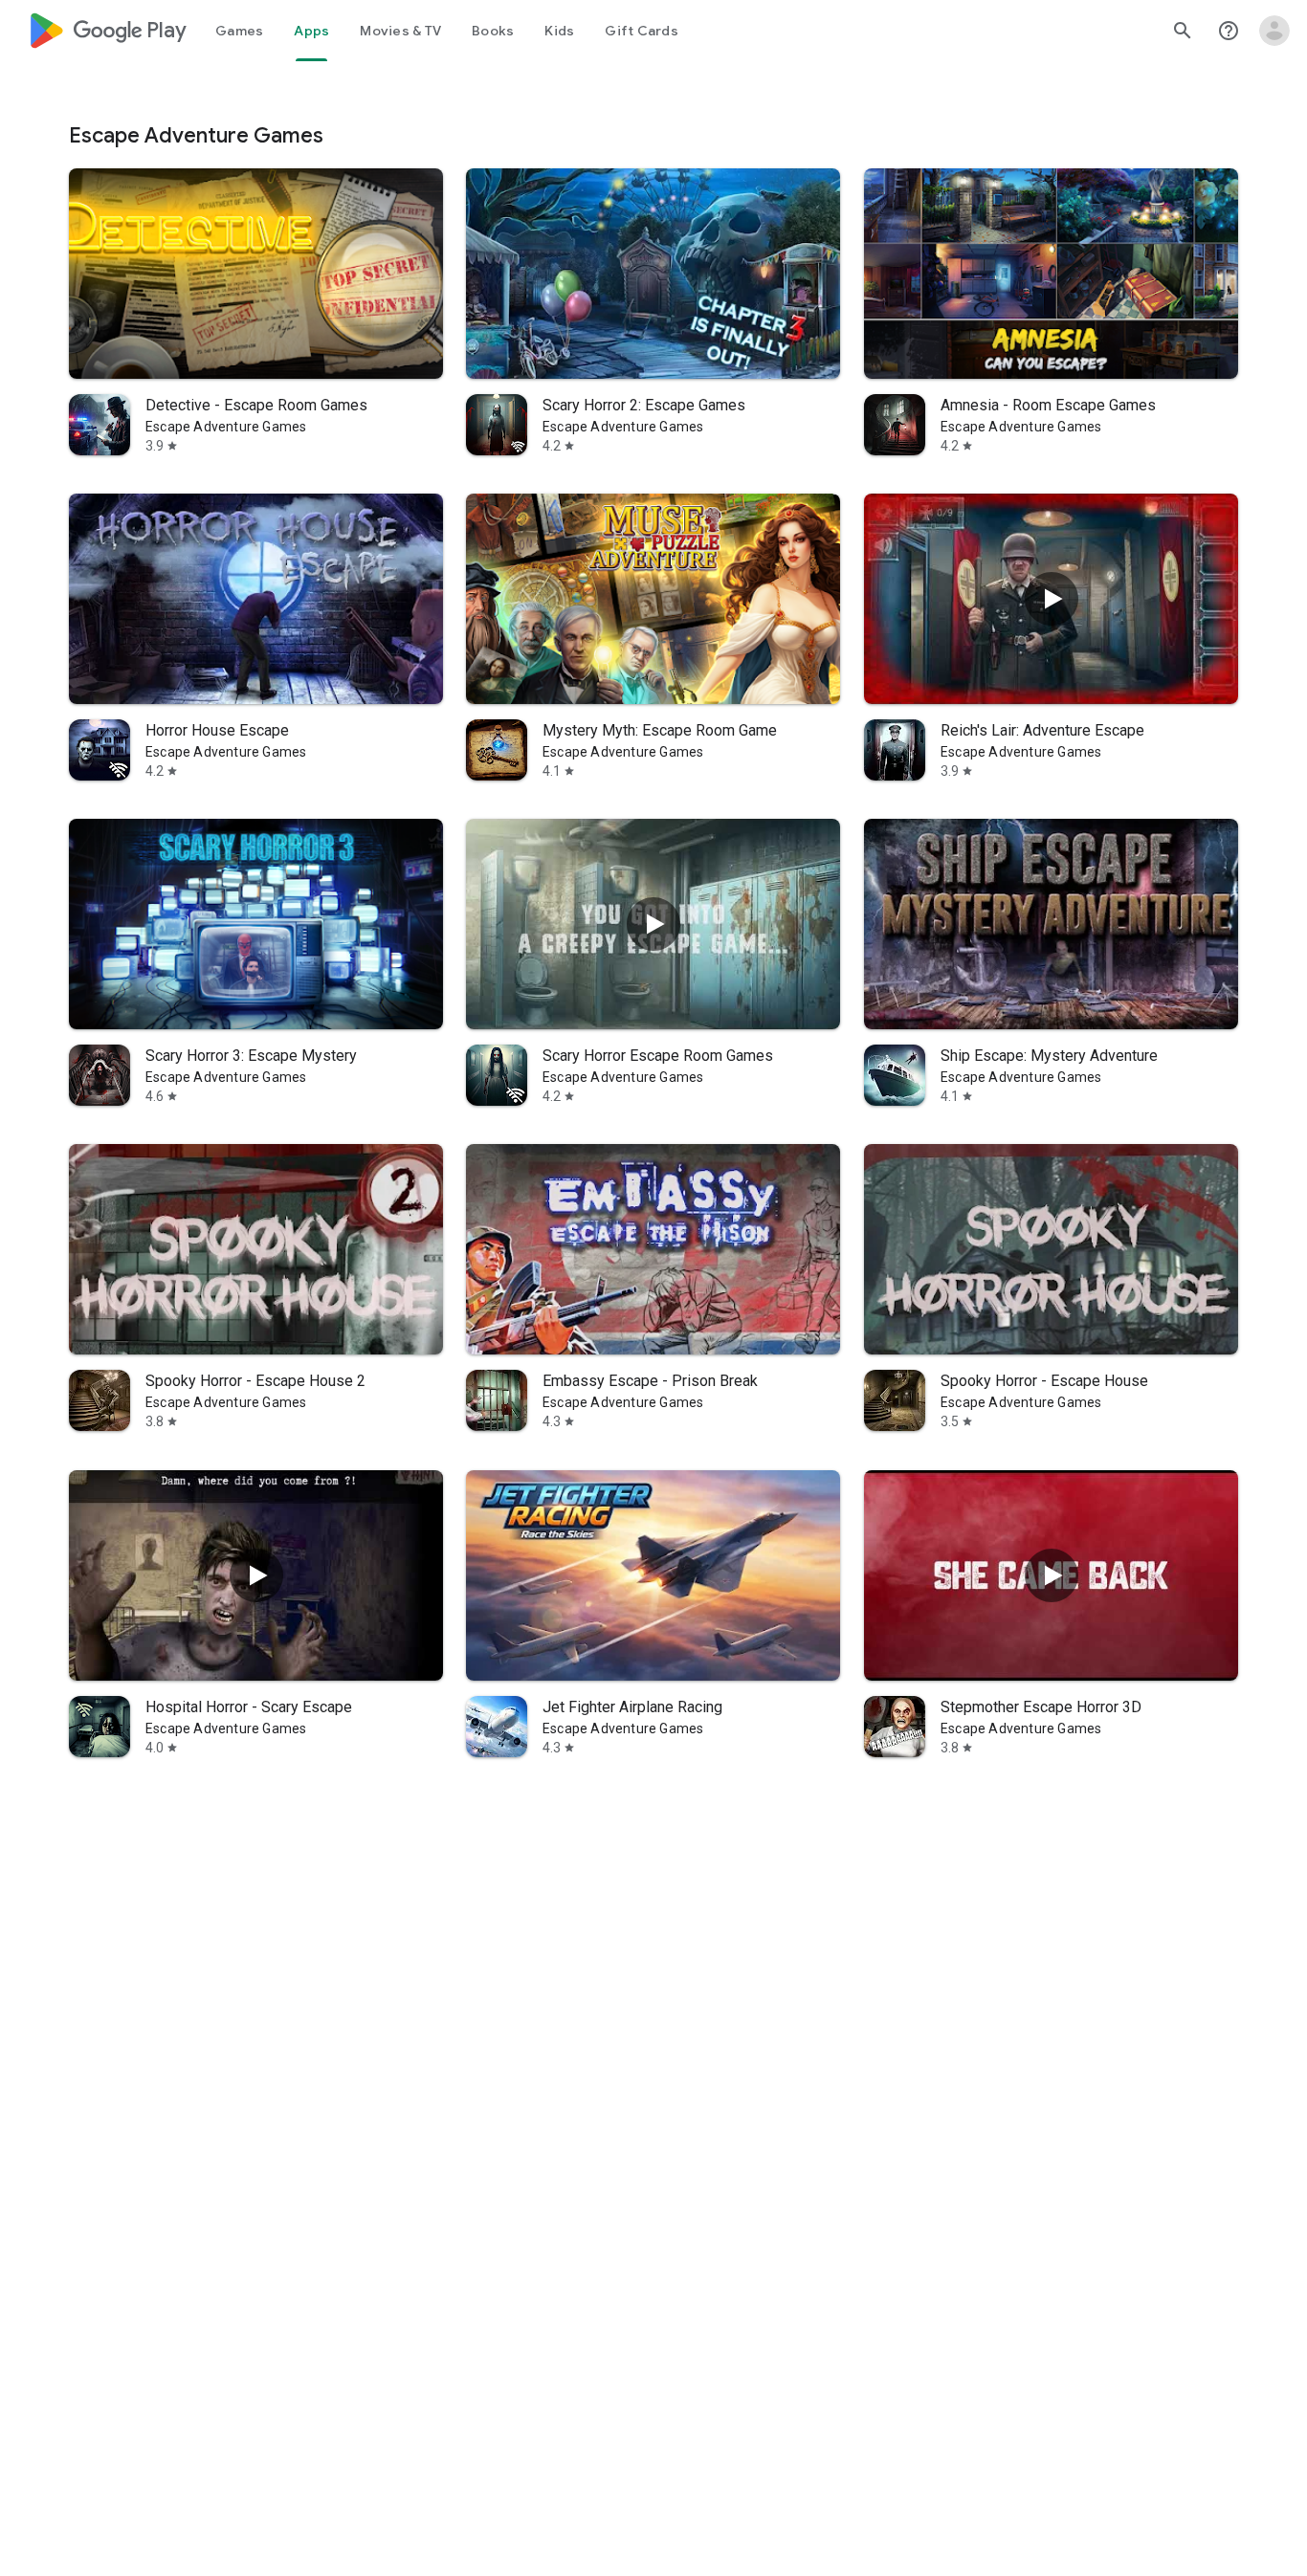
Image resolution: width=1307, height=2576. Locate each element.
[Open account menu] (1274, 31)
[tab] (239, 31)
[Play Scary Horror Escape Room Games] (653, 924)
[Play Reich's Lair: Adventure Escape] (1051, 599)
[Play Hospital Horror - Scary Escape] (256, 1575)
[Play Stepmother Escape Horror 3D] (1051, 1575)
